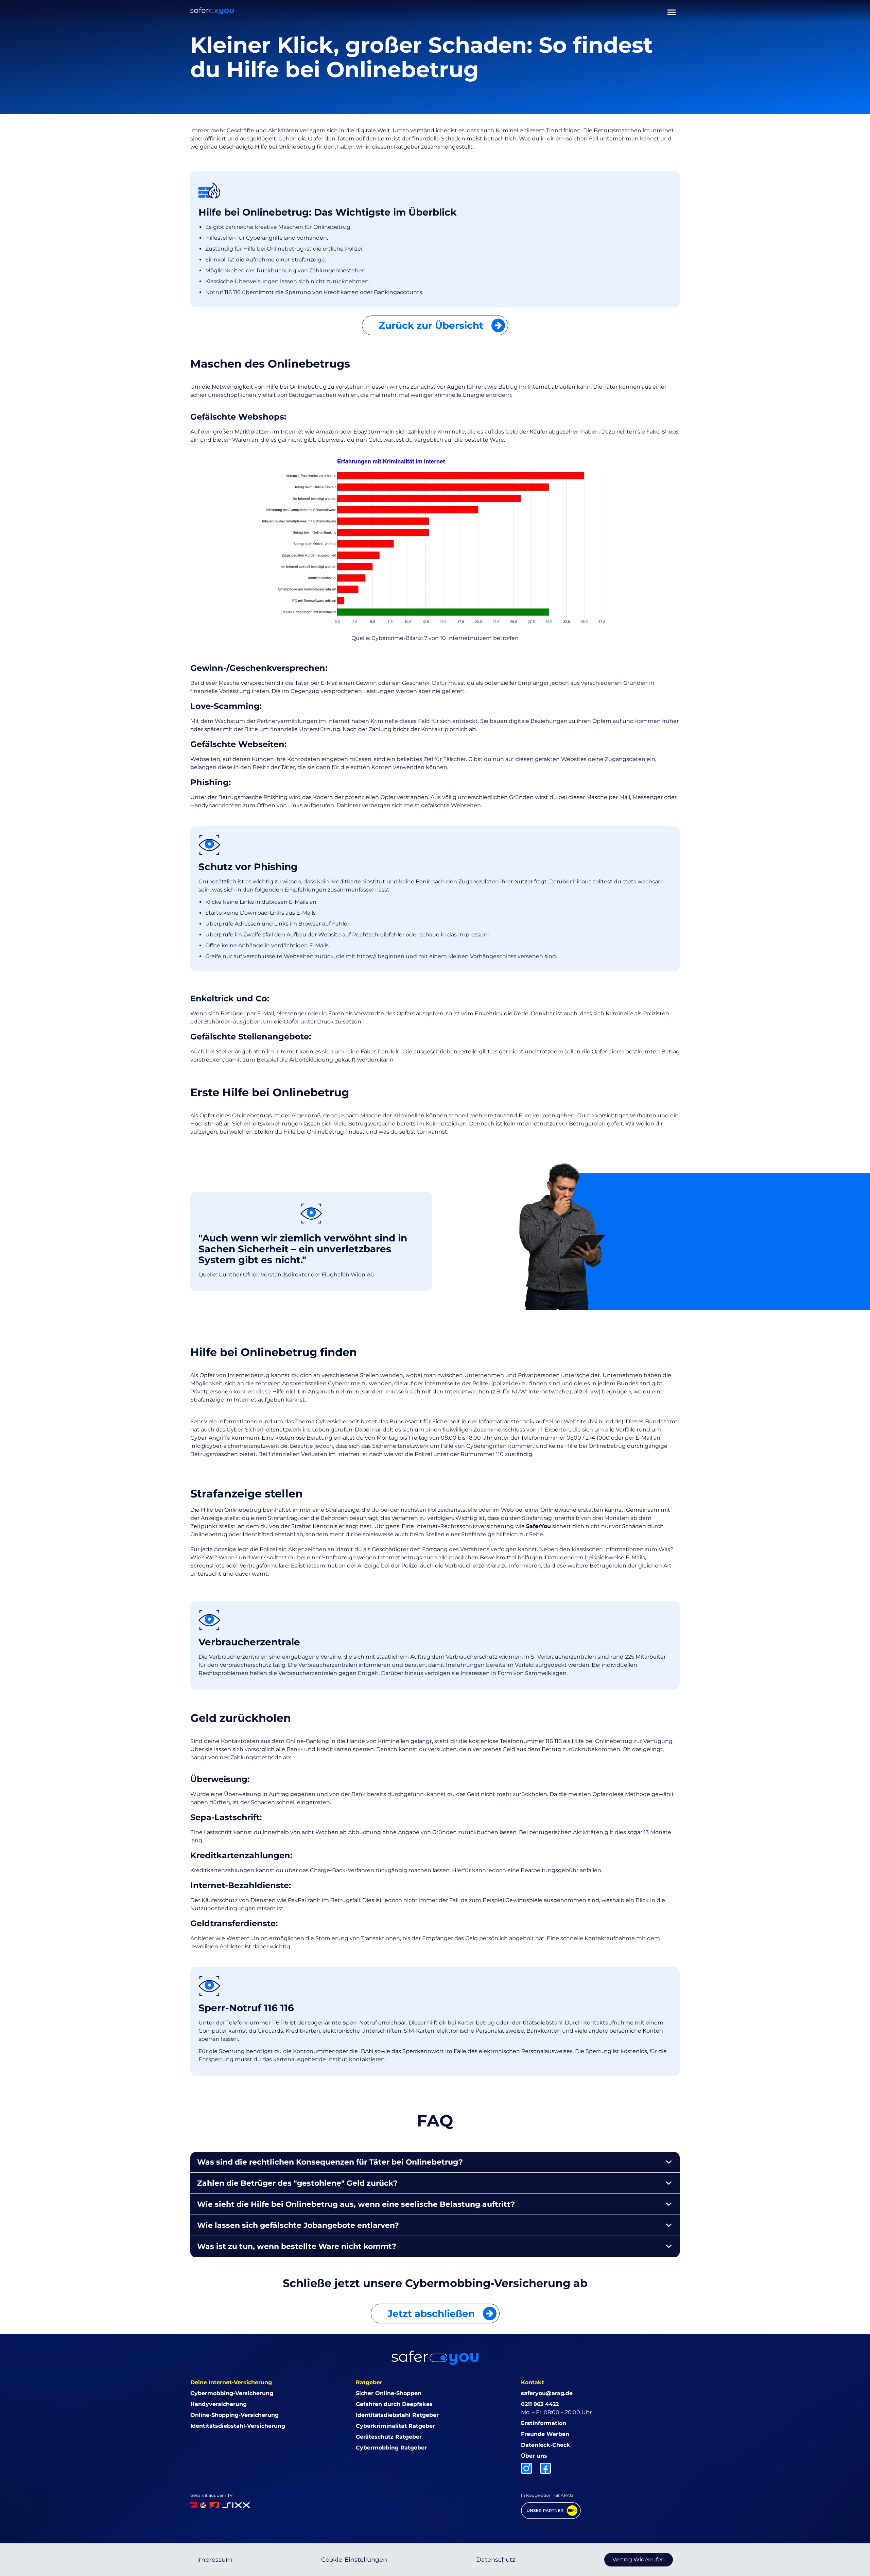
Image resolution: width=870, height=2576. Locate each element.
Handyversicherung (219, 2404)
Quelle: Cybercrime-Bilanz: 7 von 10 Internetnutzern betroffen (435, 638)
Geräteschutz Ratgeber (389, 2437)
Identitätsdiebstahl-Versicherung (238, 2426)
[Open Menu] (672, 11)
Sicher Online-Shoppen (389, 2393)
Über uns (534, 2456)
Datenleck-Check (546, 2445)
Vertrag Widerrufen (639, 2560)
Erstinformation (544, 2423)
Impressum (215, 2560)
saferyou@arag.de (547, 2393)
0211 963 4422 (540, 2404)
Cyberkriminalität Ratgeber (395, 2426)
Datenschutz (496, 2560)
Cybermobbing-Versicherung (232, 2393)
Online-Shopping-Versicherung (234, 2415)
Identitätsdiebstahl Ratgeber (397, 2415)
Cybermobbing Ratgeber (391, 2448)
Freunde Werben (545, 2434)
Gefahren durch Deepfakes (394, 2404)
